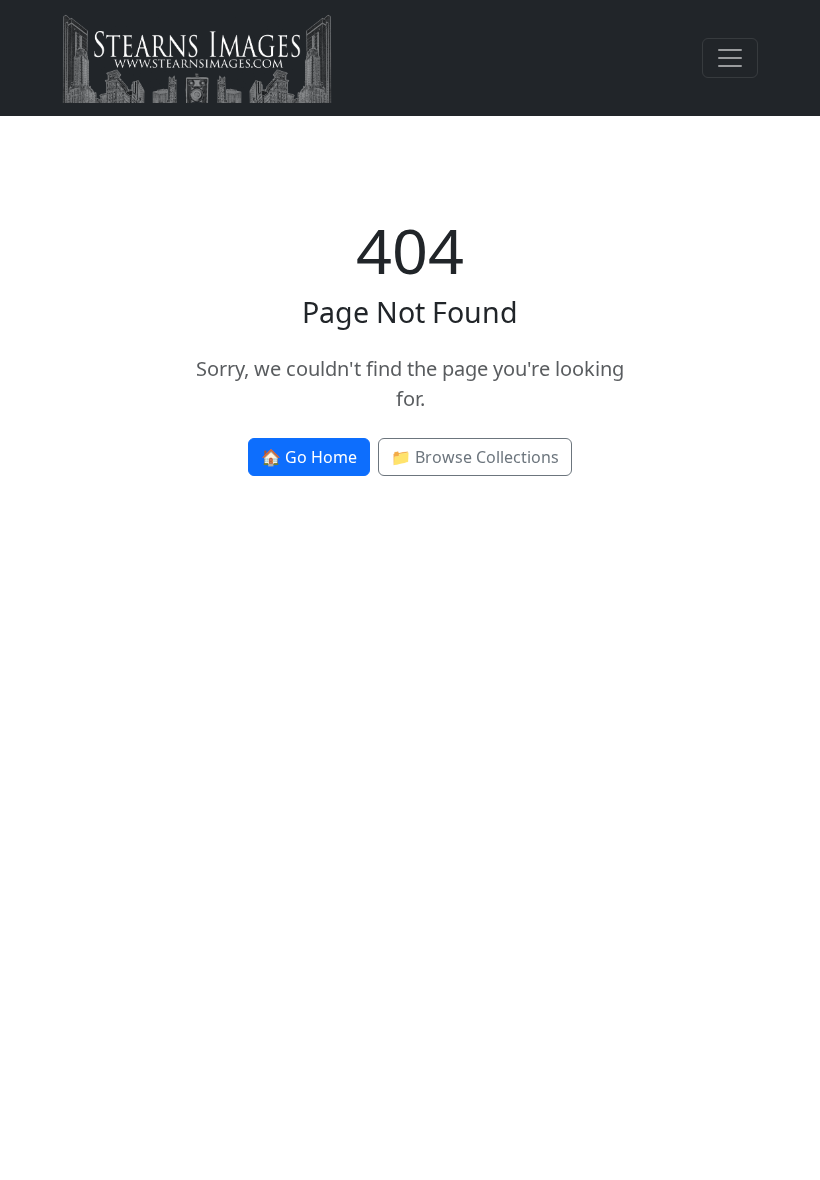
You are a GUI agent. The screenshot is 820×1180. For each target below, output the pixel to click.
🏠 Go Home (309, 457)
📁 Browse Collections (475, 457)
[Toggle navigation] (730, 58)
